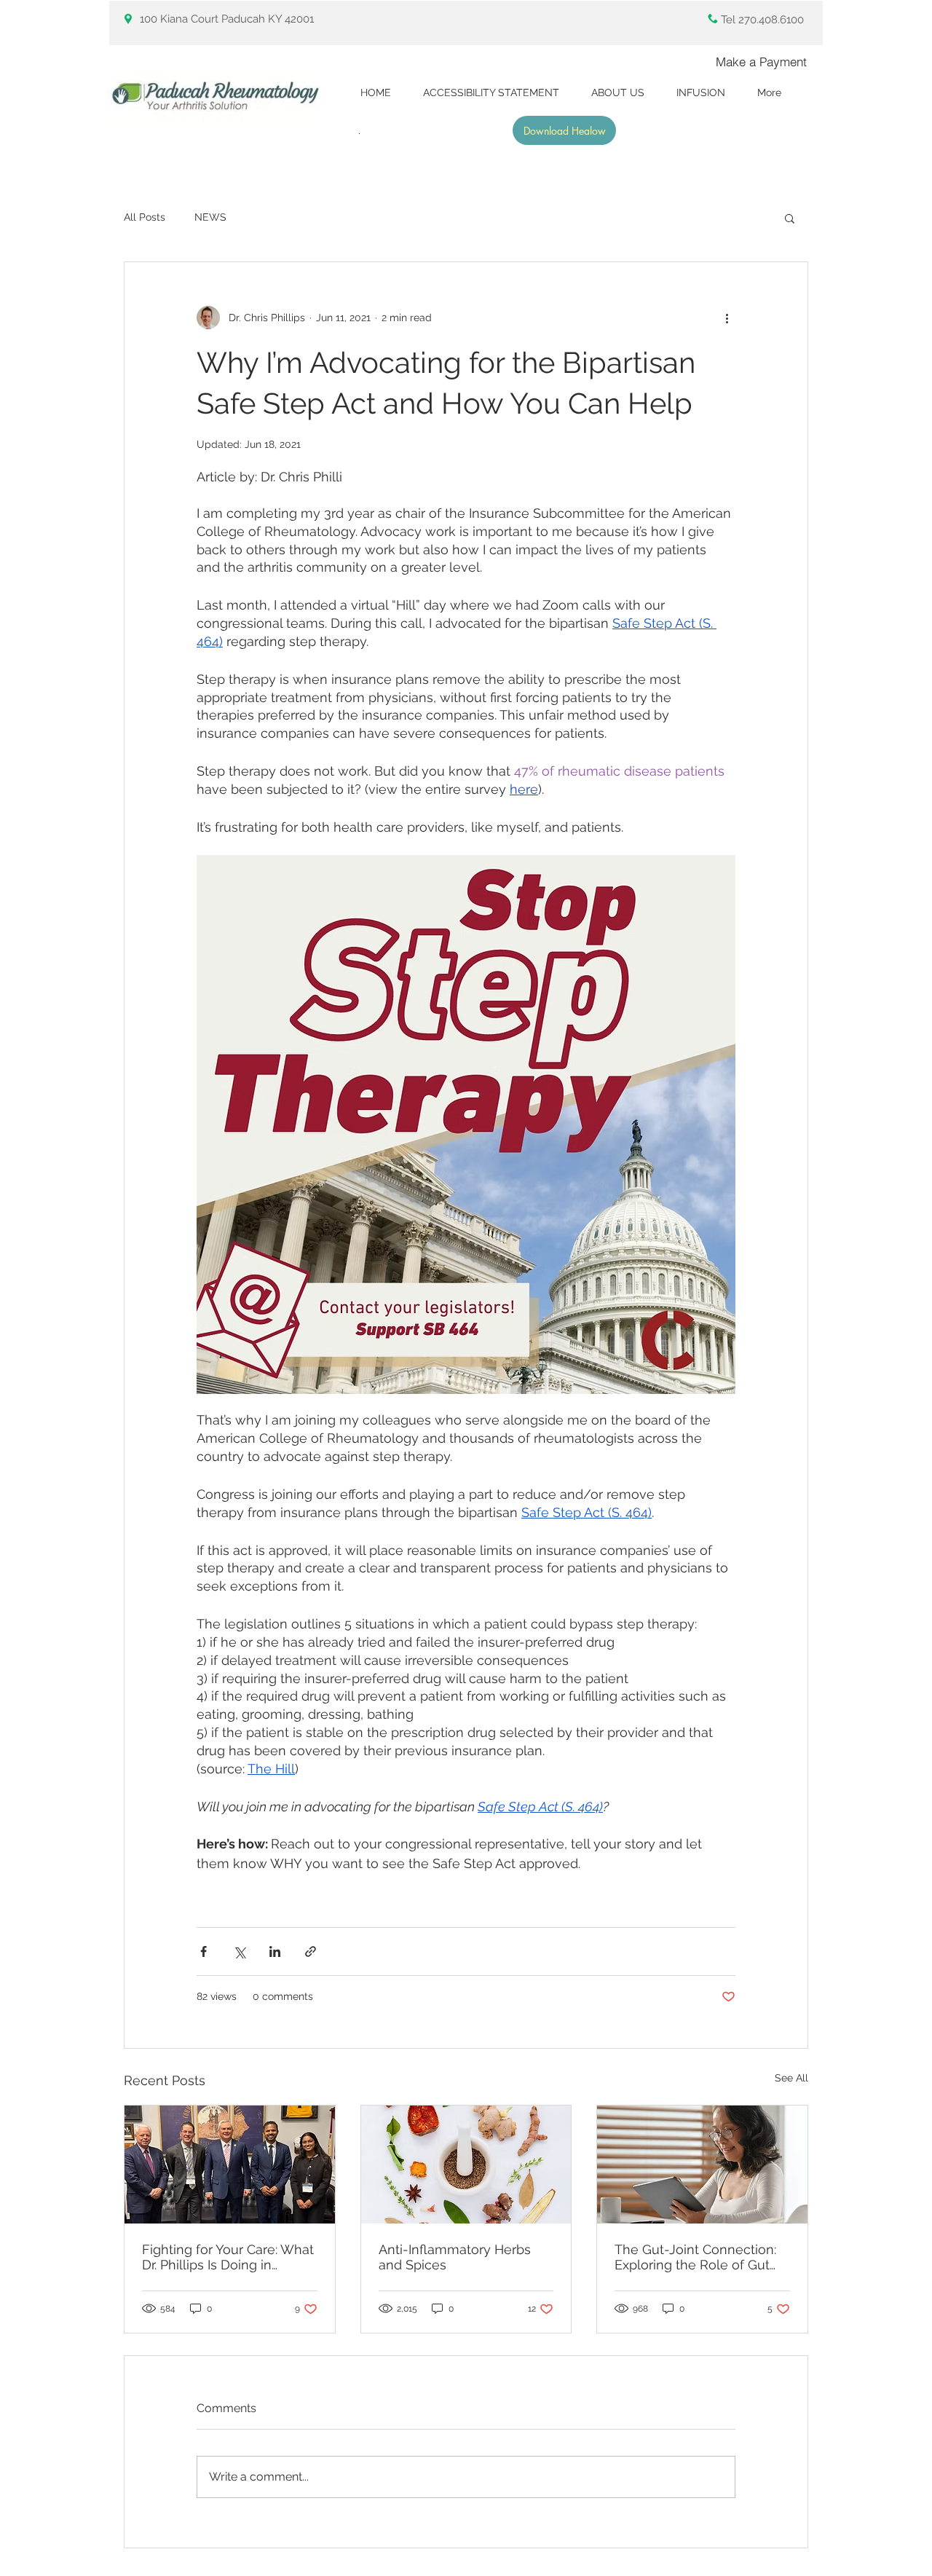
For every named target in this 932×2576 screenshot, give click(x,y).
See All (791, 2078)
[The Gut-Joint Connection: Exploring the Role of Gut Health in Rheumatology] (702, 2165)
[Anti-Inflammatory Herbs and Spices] (466, 2165)
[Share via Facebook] (204, 1951)
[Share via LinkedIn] (275, 1951)
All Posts (145, 217)
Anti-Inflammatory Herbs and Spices (455, 2257)
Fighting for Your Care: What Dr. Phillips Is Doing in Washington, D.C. (228, 2257)
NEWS (210, 217)
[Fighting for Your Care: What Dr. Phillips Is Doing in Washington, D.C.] (230, 2165)
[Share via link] (311, 1951)
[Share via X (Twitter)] (239, 1951)
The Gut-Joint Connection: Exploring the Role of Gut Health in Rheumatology (695, 2257)
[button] (790, 218)
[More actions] (727, 318)
